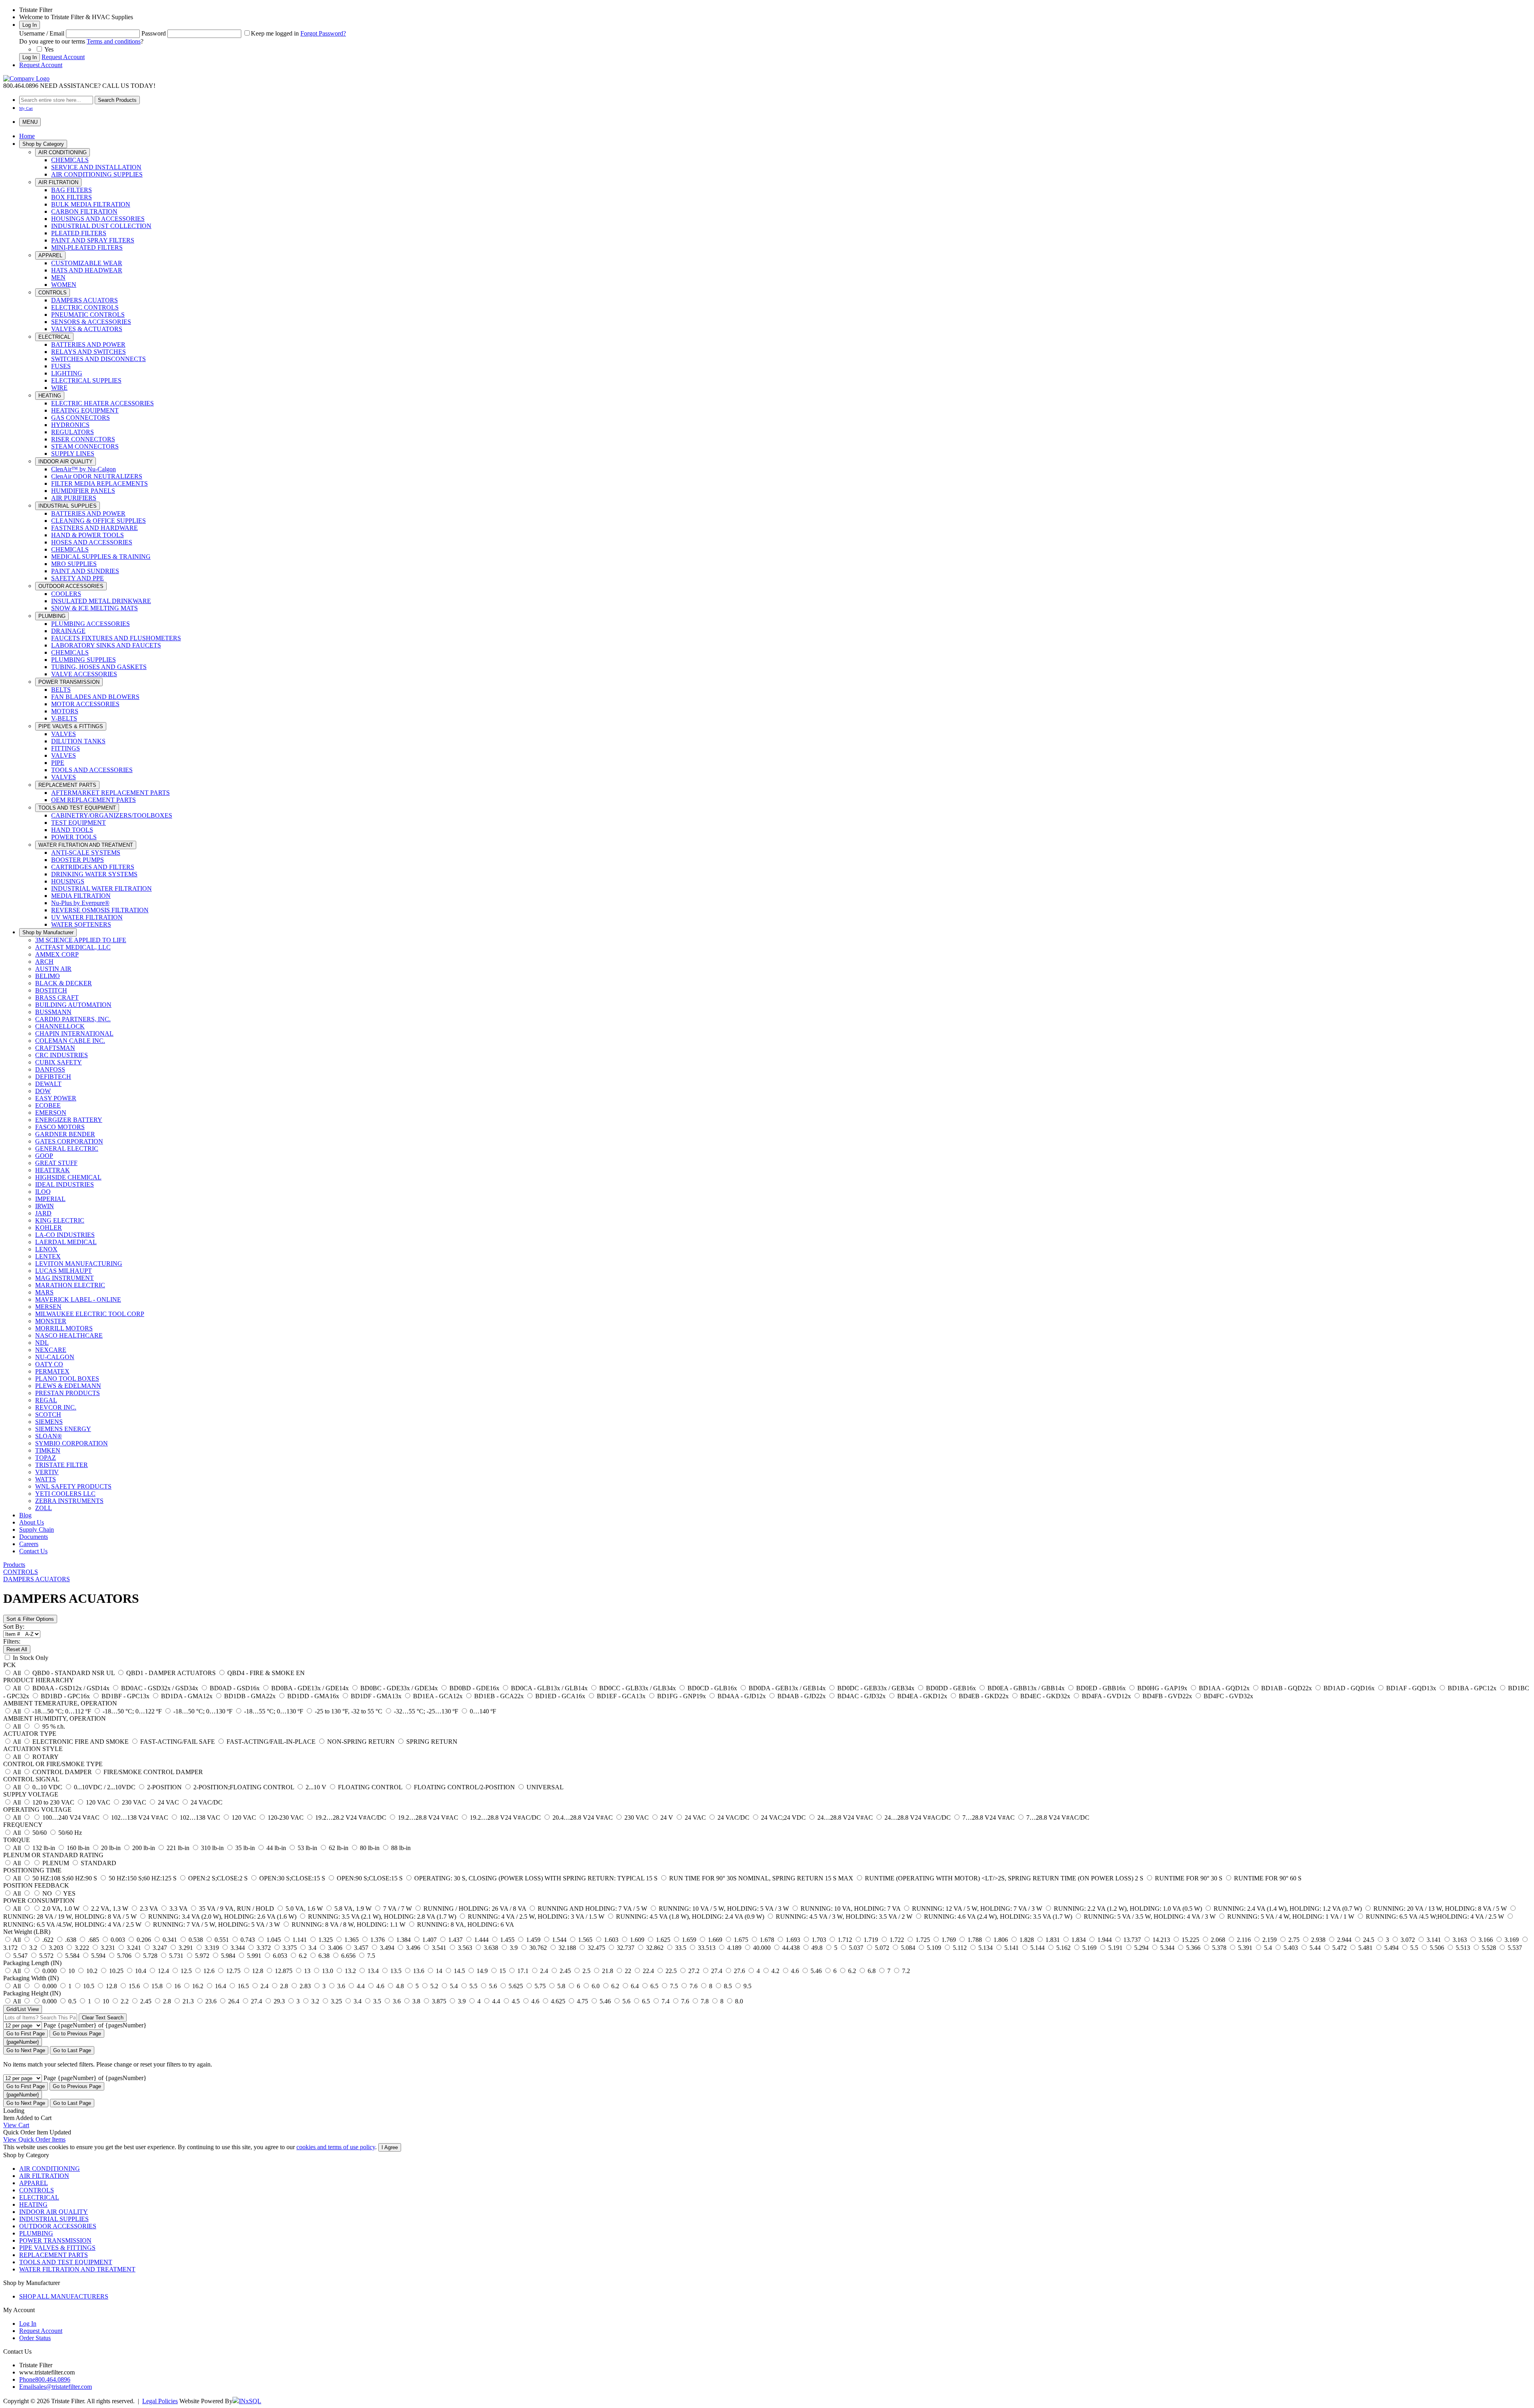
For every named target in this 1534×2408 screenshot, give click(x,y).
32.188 (567, 1948)
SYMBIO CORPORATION (72, 1443)
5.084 (908, 1948)
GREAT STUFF (56, 1163)
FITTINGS (66, 748)
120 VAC (98, 1802)
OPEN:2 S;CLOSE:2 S (218, 1878)
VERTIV (47, 1472)
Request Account (63, 57)
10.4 (141, 1971)
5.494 (1391, 1948)
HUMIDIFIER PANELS (83, 491)
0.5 (72, 2001)
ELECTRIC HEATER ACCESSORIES (102, 403)
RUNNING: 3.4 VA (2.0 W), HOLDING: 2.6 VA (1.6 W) (222, 1917)
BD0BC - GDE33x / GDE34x (399, 1688)
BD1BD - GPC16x (65, 1696)
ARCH (44, 962)
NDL (42, 1343)
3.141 (1434, 1940)
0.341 (170, 1940)
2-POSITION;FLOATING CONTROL (244, 1787)
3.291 (186, 1948)
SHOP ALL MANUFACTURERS (64, 2296)
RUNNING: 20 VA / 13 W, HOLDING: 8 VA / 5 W (1440, 1909)
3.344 (238, 1948)
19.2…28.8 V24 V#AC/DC (505, 1817)
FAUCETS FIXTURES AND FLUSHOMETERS (116, 638)
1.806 (1001, 1940)
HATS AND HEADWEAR (87, 270)
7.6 (693, 1986)
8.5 (728, 1986)
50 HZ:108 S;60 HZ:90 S (65, 1878)
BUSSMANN (53, 1012)
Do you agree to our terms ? (81, 41)
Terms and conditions (114, 41)
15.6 (134, 1986)
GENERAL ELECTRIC (67, 1148)
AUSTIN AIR (53, 969)
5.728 (150, 1956)
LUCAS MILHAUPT (64, 1271)
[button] (767, 1669)
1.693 (793, 1940)
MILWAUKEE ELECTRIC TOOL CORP (90, 1314)
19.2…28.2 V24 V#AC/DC (351, 1817)
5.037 (856, 1948)
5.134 (986, 1948)
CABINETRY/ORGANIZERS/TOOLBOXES (112, 815)
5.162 (1063, 1948)
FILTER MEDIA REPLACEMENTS (99, 483)
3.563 (465, 1948)
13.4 (373, 1971)
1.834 (1079, 1940)
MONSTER (51, 1321)
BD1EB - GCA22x (499, 1696)
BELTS (61, 690)
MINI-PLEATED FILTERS (87, 247)
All (17, 1673)
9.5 (747, 1986)
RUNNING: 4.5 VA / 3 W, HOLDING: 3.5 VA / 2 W (844, 1917)
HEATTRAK (53, 1170)
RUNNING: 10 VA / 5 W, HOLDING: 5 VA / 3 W (724, 1909)
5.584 (72, 1956)
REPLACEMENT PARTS (67, 785)
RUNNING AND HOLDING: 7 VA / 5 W (592, 1909)
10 (72, 1971)
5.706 (124, 1956)
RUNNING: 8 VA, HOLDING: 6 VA (465, 1925)
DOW (43, 1091)
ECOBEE (48, 1105)
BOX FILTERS (72, 197)
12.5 (186, 1971)
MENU (30, 122)
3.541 (439, 1948)
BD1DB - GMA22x (250, 1696)
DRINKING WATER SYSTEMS (94, 874)
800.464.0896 (45, 2379)
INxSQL (250, 2401)
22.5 (671, 1971)
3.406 (335, 1948)
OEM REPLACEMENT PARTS (93, 800)
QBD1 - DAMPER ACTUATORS (171, 1673)
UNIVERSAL (544, 1787)
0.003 (118, 1940)
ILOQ (43, 1192)
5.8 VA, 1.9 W (353, 1909)
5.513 (1463, 1948)
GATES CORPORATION (69, 1141)
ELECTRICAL (54, 337)
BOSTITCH (51, 990)
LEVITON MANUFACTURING (79, 1264)
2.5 (586, 1971)
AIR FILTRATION (58, 182)
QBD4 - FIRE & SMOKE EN (265, 1673)
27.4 (717, 1971)
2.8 (284, 1986)
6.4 (635, 1986)
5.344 (1167, 1948)
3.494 (387, 1948)
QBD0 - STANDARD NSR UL (74, 1673)
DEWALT (48, 1084)
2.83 (305, 1986)
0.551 (222, 1940)
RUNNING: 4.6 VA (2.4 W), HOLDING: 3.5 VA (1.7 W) (998, 1917)
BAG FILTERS (72, 190)
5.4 (1268, 1948)
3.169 (1512, 1940)
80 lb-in (370, 1848)
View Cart (16, 2125)
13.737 (1132, 1940)
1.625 (663, 1940)
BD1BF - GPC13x (125, 1696)
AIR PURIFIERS (74, 498)
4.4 (361, 1986)
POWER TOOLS (74, 837)
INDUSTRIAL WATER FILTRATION (101, 888)
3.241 (134, 1948)
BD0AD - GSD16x (235, 1688)
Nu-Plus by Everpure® (80, 903)
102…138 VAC (200, 1817)
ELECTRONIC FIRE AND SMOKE (80, 1742)
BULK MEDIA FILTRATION (91, 204)
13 (307, 1971)
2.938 (1318, 1940)
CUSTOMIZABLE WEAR (87, 263)
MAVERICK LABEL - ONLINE (78, 1299)
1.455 (507, 1940)
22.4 (648, 1971)
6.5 (654, 1986)
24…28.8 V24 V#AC (845, 1817)
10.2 (92, 1971)
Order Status (35, 2338)
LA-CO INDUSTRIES (65, 1235)
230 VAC (134, 1802)
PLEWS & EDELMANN (68, 1386)
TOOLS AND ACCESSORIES (92, 770)
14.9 (482, 1971)
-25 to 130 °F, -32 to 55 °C (349, 1711)
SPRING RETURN (431, 1742)
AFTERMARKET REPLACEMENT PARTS (110, 793)
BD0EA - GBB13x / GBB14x (1026, 1688)
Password (154, 33)
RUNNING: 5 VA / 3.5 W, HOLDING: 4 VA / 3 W (1150, 1917)
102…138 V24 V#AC (140, 1817)
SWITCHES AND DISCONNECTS (98, 359)
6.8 (872, 1971)
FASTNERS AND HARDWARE (94, 528)
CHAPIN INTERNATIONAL (74, 1033)
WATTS (46, 1479)
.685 (93, 1940)
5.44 (1315, 1948)
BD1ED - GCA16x (560, 1696)
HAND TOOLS (72, 830)
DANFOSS (50, 1069)
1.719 (871, 1940)
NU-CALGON (55, 1357)
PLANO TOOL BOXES (67, 1379)
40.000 (762, 1948)
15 (503, 1971)
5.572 (46, 1956)
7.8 (705, 2001)
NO (47, 1893)
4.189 (734, 1948)
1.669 (715, 1940)
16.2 (198, 1986)
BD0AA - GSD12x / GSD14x (71, 1688)
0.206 (144, 1940)
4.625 (558, 2001)
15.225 (1190, 1940)
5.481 (1365, 1948)
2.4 (544, 1971)
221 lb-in (178, 1848)
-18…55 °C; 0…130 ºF (274, 1711)
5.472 (1339, 1948)
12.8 (258, 1971)
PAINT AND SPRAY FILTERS (93, 240)
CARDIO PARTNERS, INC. (73, 1019)
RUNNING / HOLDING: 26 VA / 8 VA (475, 1909)
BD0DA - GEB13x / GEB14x (787, 1688)
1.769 (949, 1940)
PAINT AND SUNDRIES (85, 571)
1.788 (975, 1940)
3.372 (264, 1948)
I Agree (390, 2147)
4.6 (795, 1971)
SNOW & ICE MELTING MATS (94, 608)
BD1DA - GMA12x (187, 1696)
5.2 (434, 1986)
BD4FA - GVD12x (1106, 1696)
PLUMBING (52, 616)
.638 (71, 1940)
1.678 (767, 1940)
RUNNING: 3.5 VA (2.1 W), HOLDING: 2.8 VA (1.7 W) (382, 1917)
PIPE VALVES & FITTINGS (71, 726)
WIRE (59, 388)
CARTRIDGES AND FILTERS (93, 867)
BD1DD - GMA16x (313, 1696)
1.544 (559, 1940)
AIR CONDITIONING (63, 152)
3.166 (1486, 1940)
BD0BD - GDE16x (474, 1688)
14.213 (1161, 1940)
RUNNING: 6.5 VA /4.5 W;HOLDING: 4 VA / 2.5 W (1435, 1917)
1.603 (611, 1940)
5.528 (1489, 1948)
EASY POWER (56, 1098)
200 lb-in (144, 1848)
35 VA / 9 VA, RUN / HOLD (236, 1909)
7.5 (370, 1956)
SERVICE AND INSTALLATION (96, 167)
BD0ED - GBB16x (1101, 1688)
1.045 (274, 1940)
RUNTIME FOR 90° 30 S (1189, 1878)
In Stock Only (30, 1658)
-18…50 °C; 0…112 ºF (62, 1711)
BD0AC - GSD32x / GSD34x (160, 1688)
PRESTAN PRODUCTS (68, 1393)
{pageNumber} (23, 2042)
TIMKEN (48, 1450)
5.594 (98, 1956)
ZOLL (44, 1508)
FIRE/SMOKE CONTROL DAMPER (152, 1772)
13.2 (350, 1971)
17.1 (523, 1971)
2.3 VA (149, 1909)
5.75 (540, 1986)
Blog (25, 1515)
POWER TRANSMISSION (69, 682)
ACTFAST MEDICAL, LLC (73, 947)
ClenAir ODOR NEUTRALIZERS (97, 476)
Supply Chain (37, 1530)
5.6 (493, 1986)
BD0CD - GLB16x (712, 1688)
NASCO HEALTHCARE (69, 1335)
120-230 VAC (286, 1817)
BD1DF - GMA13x (376, 1696)
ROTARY (45, 1757)
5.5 (1414, 1948)
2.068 (1218, 1940)
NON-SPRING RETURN (361, 1742)
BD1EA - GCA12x (438, 1696)
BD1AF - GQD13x (1411, 1688)
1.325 (326, 1940)
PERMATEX (52, 1371)
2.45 (565, 1971)
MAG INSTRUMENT (65, 1278)
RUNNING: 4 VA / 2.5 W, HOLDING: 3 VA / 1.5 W (536, 1917)
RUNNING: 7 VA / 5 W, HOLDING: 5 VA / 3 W (217, 1925)
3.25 (336, 2001)
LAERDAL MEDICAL (66, 1242)
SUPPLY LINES (73, 454)
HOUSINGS (68, 881)
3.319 (212, 1948)
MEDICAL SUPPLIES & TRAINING (101, 557)
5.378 (1219, 1948)
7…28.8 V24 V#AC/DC (1057, 1817)
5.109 (934, 1948)
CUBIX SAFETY (59, 1062)
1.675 (741, 1940)
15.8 (157, 1986)
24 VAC (168, 1802)
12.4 (163, 1971)
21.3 (188, 2001)
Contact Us (33, 1551)
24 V (667, 1817)
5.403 (1291, 1948)
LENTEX (48, 1256)
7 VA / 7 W (397, 1909)
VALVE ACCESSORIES (84, 674)
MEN (58, 277)
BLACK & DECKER (64, 983)
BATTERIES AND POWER (88, 344)
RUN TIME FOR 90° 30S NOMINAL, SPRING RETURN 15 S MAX (761, 1878)
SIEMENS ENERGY (63, 1429)
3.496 (413, 1948)
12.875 (284, 1971)
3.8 (416, 2001)
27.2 (694, 1971)
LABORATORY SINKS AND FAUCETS (106, 645)
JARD (43, 1213)
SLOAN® (49, 1436)
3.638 (491, 1948)
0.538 (196, 1940)
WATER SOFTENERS (81, 924)
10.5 (89, 1986)
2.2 (125, 2001)
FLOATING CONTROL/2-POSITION (464, 1787)
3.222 (82, 1948)
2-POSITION (164, 1787)
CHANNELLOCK (60, 1026)
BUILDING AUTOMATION (73, 1005)
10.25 (116, 1971)
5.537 (1514, 1948)
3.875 (439, 2001)
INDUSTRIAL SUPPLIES (68, 506)
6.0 (596, 1986)
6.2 (303, 1956)
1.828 (1027, 1940)
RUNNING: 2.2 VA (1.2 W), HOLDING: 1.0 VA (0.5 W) (1128, 1909)
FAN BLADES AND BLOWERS (95, 697)
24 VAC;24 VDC (783, 1817)
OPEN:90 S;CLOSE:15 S (370, 1878)
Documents (34, 1537)
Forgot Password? (323, 33)
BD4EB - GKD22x (984, 1696)
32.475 (596, 1948)
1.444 (481, 1940)
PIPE (58, 763)
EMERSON (51, 1113)
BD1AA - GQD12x (1224, 1688)
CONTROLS (53, 293)
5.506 (1437, 1948)
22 (628, 1971)
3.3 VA (178, 1909)
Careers (29, 1544)
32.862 (655, 1948)
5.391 (1245, 1948)
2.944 (1344, 1940)
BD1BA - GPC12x (1472, 1688)
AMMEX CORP (57, 954)
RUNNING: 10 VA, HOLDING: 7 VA (850, 1909)
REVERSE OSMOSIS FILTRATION (100, 910)
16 (177, 1986)
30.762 (538, 1948)
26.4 (234, 2001)
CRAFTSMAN (55, 1048)
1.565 (585, 1940)
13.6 (419, 1971)
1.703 (819, 1940)
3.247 (160, 1948)
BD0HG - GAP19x (1162, 1688)
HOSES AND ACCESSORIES (92, 542)
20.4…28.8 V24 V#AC (583, 1817)
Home (27, 136)
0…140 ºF (482, 1711)
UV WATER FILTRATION (87, 917)
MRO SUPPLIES (74, 564)
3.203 (56, 1948)
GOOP (44, 1156)
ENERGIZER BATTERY (69, 1120)
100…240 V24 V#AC (71, 1817)
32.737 (626, 1948)
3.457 (361, 1948)
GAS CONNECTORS (80, 418)
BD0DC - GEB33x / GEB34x (876, 1688)
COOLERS (66, 594)
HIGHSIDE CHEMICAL (68, 1177)
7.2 (905, 1971)
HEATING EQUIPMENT (85, 410)
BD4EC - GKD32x (1045, 1696)
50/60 (40, 1833)
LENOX (46, 1249)
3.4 (312, 1948)
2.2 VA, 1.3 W (110, 1909)
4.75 (582, 2001)
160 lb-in (78, 1848)
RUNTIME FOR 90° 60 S (1267, 1878)
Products (14, 1565)
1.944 (1105, 1940)
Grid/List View (23, 2009)
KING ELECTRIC (60, 1220)
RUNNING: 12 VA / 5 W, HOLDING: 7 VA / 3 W (977, 1909)
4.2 (775, 1971)
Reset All (17, 1649)
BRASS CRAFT (57, 998)
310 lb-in (212, 1848)
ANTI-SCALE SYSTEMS (86, 853)
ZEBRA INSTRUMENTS (69, 1501)
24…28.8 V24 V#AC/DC (918, 1817)
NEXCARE (51, 1350)
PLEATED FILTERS (79, 233)
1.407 (429, 1940)
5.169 (1089, 1948)
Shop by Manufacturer (48, 932)
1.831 (1053, 1940)
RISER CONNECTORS (83, 439)
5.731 (176, 1956)
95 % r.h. (53, 1726)
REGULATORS (73, 432)
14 (439, 1971)
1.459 (533, 1940)
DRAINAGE (68, 631)
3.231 (108, 1948)
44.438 (791, 1948)
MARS (44, 1292)
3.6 (341, 1986)
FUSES (61, 366)
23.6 (211, 2001)
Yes (49, 49)
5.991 (254, 1956)
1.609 (637, 1940)
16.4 (221, 1986)
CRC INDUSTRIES (62, 1055)
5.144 (1037, 1948)
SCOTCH (48, 1414)
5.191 (1115, 1948)
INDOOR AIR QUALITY (66, 462)
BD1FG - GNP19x (682, 1696)
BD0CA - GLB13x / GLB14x (549, 1688)
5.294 (1141, 1948)
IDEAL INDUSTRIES (65, 1184)
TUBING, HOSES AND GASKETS (99, 667)
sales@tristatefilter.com (56, 2387)
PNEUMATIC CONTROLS (88, 315)
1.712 (845, 1940)
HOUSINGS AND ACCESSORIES (98, 219)
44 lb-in (276, 1848)
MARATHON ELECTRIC (70, 1285)
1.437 (455, 1940)
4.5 (516, 2001)
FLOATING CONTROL (370, 1787)
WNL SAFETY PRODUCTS (73, 1486)
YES (69, 1893)
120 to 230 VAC (53, 1802)
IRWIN (45, 1206)
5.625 (516, 1986)
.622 (48, 1940)
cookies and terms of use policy (336, 2147)
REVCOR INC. (56, 1407)
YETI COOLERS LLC (65, 1494)
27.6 (739, 1971)
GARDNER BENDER (65, 1134)
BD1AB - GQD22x (1287, 1688)
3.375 (290, 1948)
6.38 (324, 1956)
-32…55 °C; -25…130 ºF (426, 1711)
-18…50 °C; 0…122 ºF (132, 1711)
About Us (32, 1522)
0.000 (50, 1971)
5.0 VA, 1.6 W (304, 1909)
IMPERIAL (50, 1199)
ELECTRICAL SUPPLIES (86, 380)
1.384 (403, 1940)
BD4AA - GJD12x (742, 1696)
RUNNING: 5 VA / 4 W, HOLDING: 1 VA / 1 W (1291, 1917)
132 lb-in (44, 1848)
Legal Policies (160, 2401)
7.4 (666, 2001)
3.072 (1408, 1940)
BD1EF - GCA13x (621, 1696)
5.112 (960, 1948)
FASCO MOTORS (60, 1127)
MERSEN (48, 1307)
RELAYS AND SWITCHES (88, 352)
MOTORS (65, 711)
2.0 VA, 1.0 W (61, 1909)
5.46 (816, 1971)
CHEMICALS (70, 160)
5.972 (202, 1956)
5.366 (1193, 1948)
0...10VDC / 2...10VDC (105, 1787)
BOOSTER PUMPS (77, 860)
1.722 (897, 1940)
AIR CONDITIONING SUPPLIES (97, 174)
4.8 (400, 1986)
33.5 (681, 1948)
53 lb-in (307, 1848)
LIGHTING (67, 373)
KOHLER (49, 1228)
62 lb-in (339, 1848)
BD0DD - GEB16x (951, 1688)
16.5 (243, 1986)
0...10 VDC (47, 1787)
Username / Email (42, 33)
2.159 (1270, 1940)
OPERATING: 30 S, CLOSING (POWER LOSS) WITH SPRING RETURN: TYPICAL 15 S (536, 1878)
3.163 (1460, 1940)
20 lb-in (111, 1848)
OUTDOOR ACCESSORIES (71, 586)
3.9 (514, 1948)
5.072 (882, 1948)
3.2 (33, 1948)
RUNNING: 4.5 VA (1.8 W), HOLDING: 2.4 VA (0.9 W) (690, 1917)
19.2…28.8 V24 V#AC (428, 1817)
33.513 (707, 1948)
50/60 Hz (69, 1833)
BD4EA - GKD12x (922, 1696)
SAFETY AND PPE (77, 578)
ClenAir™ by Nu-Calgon (83, 469)
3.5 (377, 2001)
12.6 (209, 1971)
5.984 (228, 1956)
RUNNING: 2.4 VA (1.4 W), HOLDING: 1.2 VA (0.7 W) (1288, 1909)
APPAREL (50, 255)
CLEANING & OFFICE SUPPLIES (98, 521)
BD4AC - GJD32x (861, 1696)
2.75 (1294, 1940)
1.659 (689, 1940)
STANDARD (98, 1863)
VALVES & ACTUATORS (87, 329)
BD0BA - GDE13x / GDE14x (310, 1688)
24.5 (1369, 1940)
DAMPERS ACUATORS (84, 300)
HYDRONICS (70, 425)
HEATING (50, 396)
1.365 (352, 1940)
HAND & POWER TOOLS (87, 535)
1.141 (300, 1940)
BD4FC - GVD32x (1228, 1696)
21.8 (608, 1971)
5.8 (561, 1986)
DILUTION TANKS (78, 741)
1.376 (378, 1940)
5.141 (1011, 1948)
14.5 (459, 1971)
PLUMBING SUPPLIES (83, 660)
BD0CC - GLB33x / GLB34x (638, 1688)
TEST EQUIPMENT (78, 823)
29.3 (279, 2001)
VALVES (64, 734)
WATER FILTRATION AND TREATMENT (86, 845)
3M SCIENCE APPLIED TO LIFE (81, 940)
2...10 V (316, 1787)
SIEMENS (49, 1422)
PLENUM (56, 1863)
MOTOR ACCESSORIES (85, 704)
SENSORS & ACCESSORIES (91, 322)
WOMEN (64, 285)
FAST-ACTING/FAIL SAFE (178, 1742)
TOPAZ (46, 1458)
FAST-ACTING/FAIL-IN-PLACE (271, 1742)
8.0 (738, 2001)
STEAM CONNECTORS (85, 446)
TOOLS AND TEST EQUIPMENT (77, 808)
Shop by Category (43, 144)
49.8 (817, 1948)
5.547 (20, 1956)
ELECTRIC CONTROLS (85, 307)
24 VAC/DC (206, 1802)
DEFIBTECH (53, 1077)
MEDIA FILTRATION (81, 896)
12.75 (233, 1971)
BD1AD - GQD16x (1349, 1688)
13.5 (396, 1971)
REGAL (46, 1400)
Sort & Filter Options (30, 1619)
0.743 (248, 1940)
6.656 (348, 1956)
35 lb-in (245, 1848)
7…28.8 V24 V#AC (989, 1817)
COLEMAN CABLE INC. (70, 1041)
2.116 (1244, 1940)
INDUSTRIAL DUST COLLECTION (101, 226)
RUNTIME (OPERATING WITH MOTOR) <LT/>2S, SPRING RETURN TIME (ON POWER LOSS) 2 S (1004, 1878)
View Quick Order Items (34, 2139)
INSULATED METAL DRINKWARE (101, 601)
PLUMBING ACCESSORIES (90, 624)
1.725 (923, 1940)
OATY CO (49, 1364)
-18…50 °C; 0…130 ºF (203, 1711)
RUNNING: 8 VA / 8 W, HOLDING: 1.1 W (349, 1925)
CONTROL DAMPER (62, 1772)
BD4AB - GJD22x (802, 1696)
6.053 (280, 1956)
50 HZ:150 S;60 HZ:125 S (143, 1878)
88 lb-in (400, 1848)
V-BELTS (64, 718)
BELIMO (48, 976)
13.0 (328, 1971)
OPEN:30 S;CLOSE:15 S (292, 1878)
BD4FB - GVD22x (1167, 1696)
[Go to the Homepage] (26, 78)
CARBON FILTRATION (84, 211)
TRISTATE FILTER (62, 1465)
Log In (30, 25)
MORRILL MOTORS (64, 1328)
